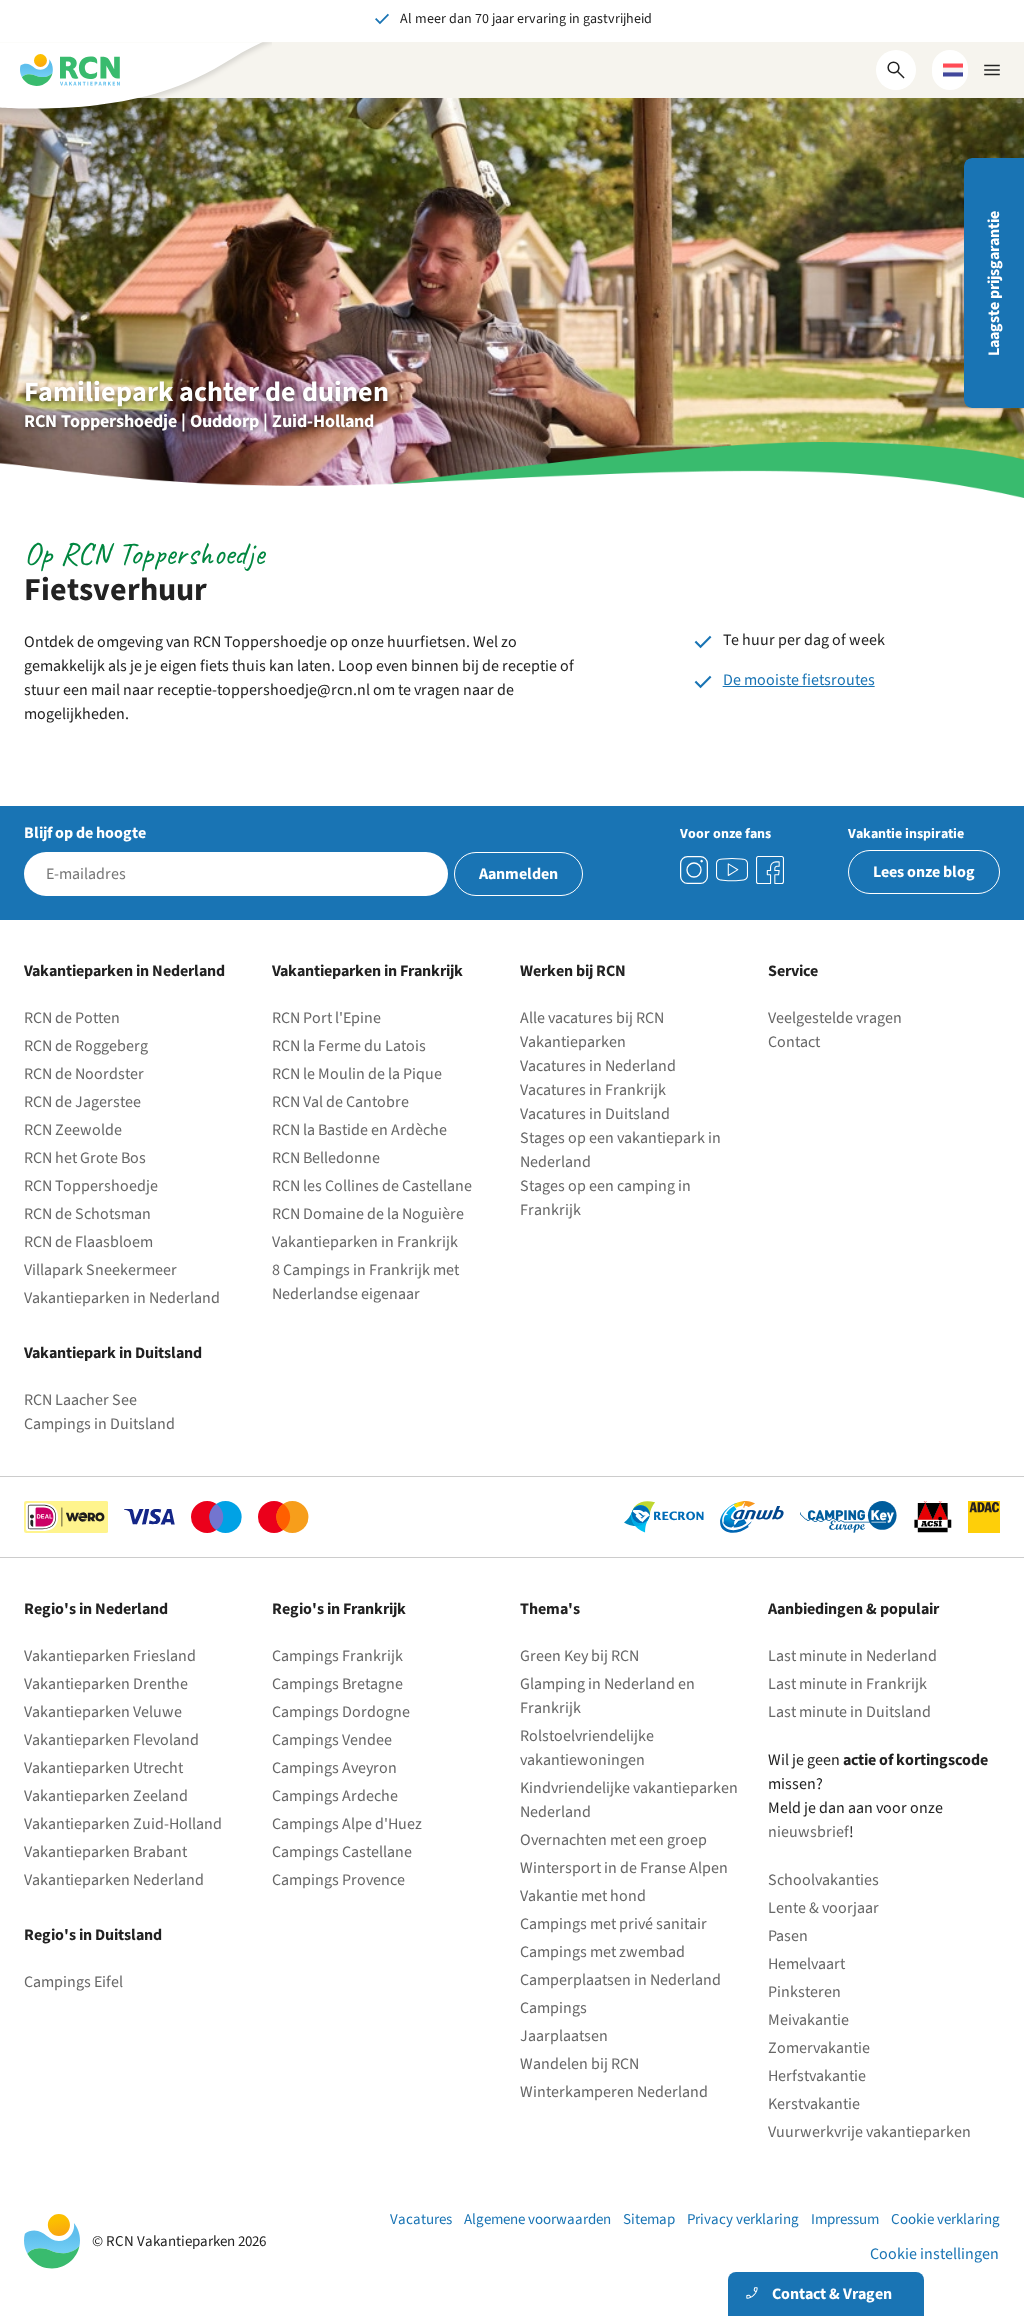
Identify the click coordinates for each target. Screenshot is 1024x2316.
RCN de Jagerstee (82, 1102)
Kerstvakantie (814, 2104)
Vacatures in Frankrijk (593, 1090)
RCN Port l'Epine (326, 1018)
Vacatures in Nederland (598, 1066)
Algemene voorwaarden (537, 2219)
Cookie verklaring (945, 2219)
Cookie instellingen (934, 2254)
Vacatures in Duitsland (595, 1114)
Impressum (845, 2219)
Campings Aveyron (334, 1768)
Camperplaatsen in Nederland (620, 1980)
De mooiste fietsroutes (799, 680)
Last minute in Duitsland (849, 1712)
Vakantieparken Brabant (105, 1852)
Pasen (788, 1936)
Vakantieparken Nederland (114, 1880)
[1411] (770, 870)
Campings (553, 2008)
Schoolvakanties (823, 1880)
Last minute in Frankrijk (847, 1684)
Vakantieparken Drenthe (106, 1684)
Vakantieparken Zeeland (106, 1796)
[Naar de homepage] (70, 70)
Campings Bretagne (337, 1684)
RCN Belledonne (326, 1158)
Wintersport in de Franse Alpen (624, 1868)
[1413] (694, 870)
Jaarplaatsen (564, 2036)
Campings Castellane (342, 1852)
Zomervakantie (819, 2048)
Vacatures (421, 2219)
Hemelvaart (806, 1964)
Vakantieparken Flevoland (111, 1740)
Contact (794, 1042)
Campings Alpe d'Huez (347, 1824)
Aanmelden (518, 874)
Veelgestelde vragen (835, 1018)
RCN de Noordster (84, 1074)
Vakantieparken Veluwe (103, 1712)
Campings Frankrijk (337, 1656)
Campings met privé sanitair (613, 1924)
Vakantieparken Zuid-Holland (123, 1824)
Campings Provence (338, 1880)
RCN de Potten (72, 1018)
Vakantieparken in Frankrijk (365, 1242)
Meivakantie (808, 2020)
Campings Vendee (332, 1740)
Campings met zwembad (602, 1952)
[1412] (732, 870)
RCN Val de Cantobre (340, 1102)
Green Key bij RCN (579, 1656)
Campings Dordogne (341, 1712)
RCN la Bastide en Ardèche (359, 1130)
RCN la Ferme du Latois (349, 1046)
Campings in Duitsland (99, 1424)
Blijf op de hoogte (85, 833)
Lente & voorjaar (823, 1908)
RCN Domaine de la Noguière (368, 1214)
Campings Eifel (73, 1982)
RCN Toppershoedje (91, 1186)
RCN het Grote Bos (85, 1158)
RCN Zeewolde (73, 1130)
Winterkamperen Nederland (614, 2092)
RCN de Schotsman (87, 1214)
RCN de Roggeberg (86, 1046)
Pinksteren (804, 1992)
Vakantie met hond (583, 1896)
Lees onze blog (924, 872)
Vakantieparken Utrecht (103, 1768)
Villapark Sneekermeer (100, 1270)
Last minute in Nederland (852, 1656)
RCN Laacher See (80, 1400)
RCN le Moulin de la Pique (357, 1074)
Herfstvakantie (817, 2076)
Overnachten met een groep (613, 1840)
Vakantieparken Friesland (110, 1656)
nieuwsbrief (808, 1832)
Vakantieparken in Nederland (122, 1298)
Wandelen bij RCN (579, 2064)
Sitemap (649, 2219)
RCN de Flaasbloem (88, 1242)
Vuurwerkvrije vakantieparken (869, 2132)
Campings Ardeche (335, 1796)
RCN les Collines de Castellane (372, 1186)
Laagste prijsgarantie (994, 283)
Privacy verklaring (743, 2219)
